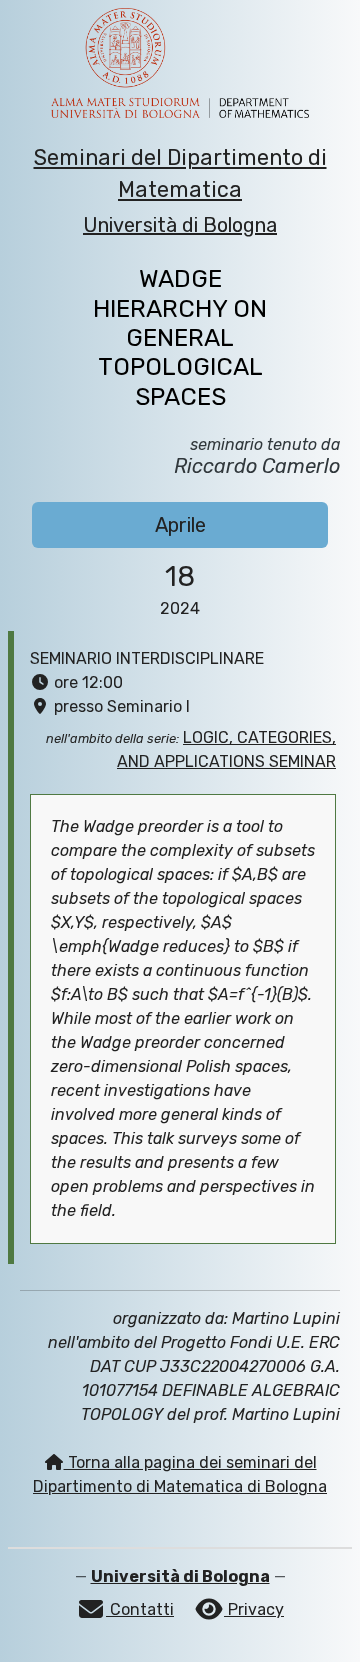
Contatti (140, 1609)
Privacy (254, 1609)
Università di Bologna (180, 225)
